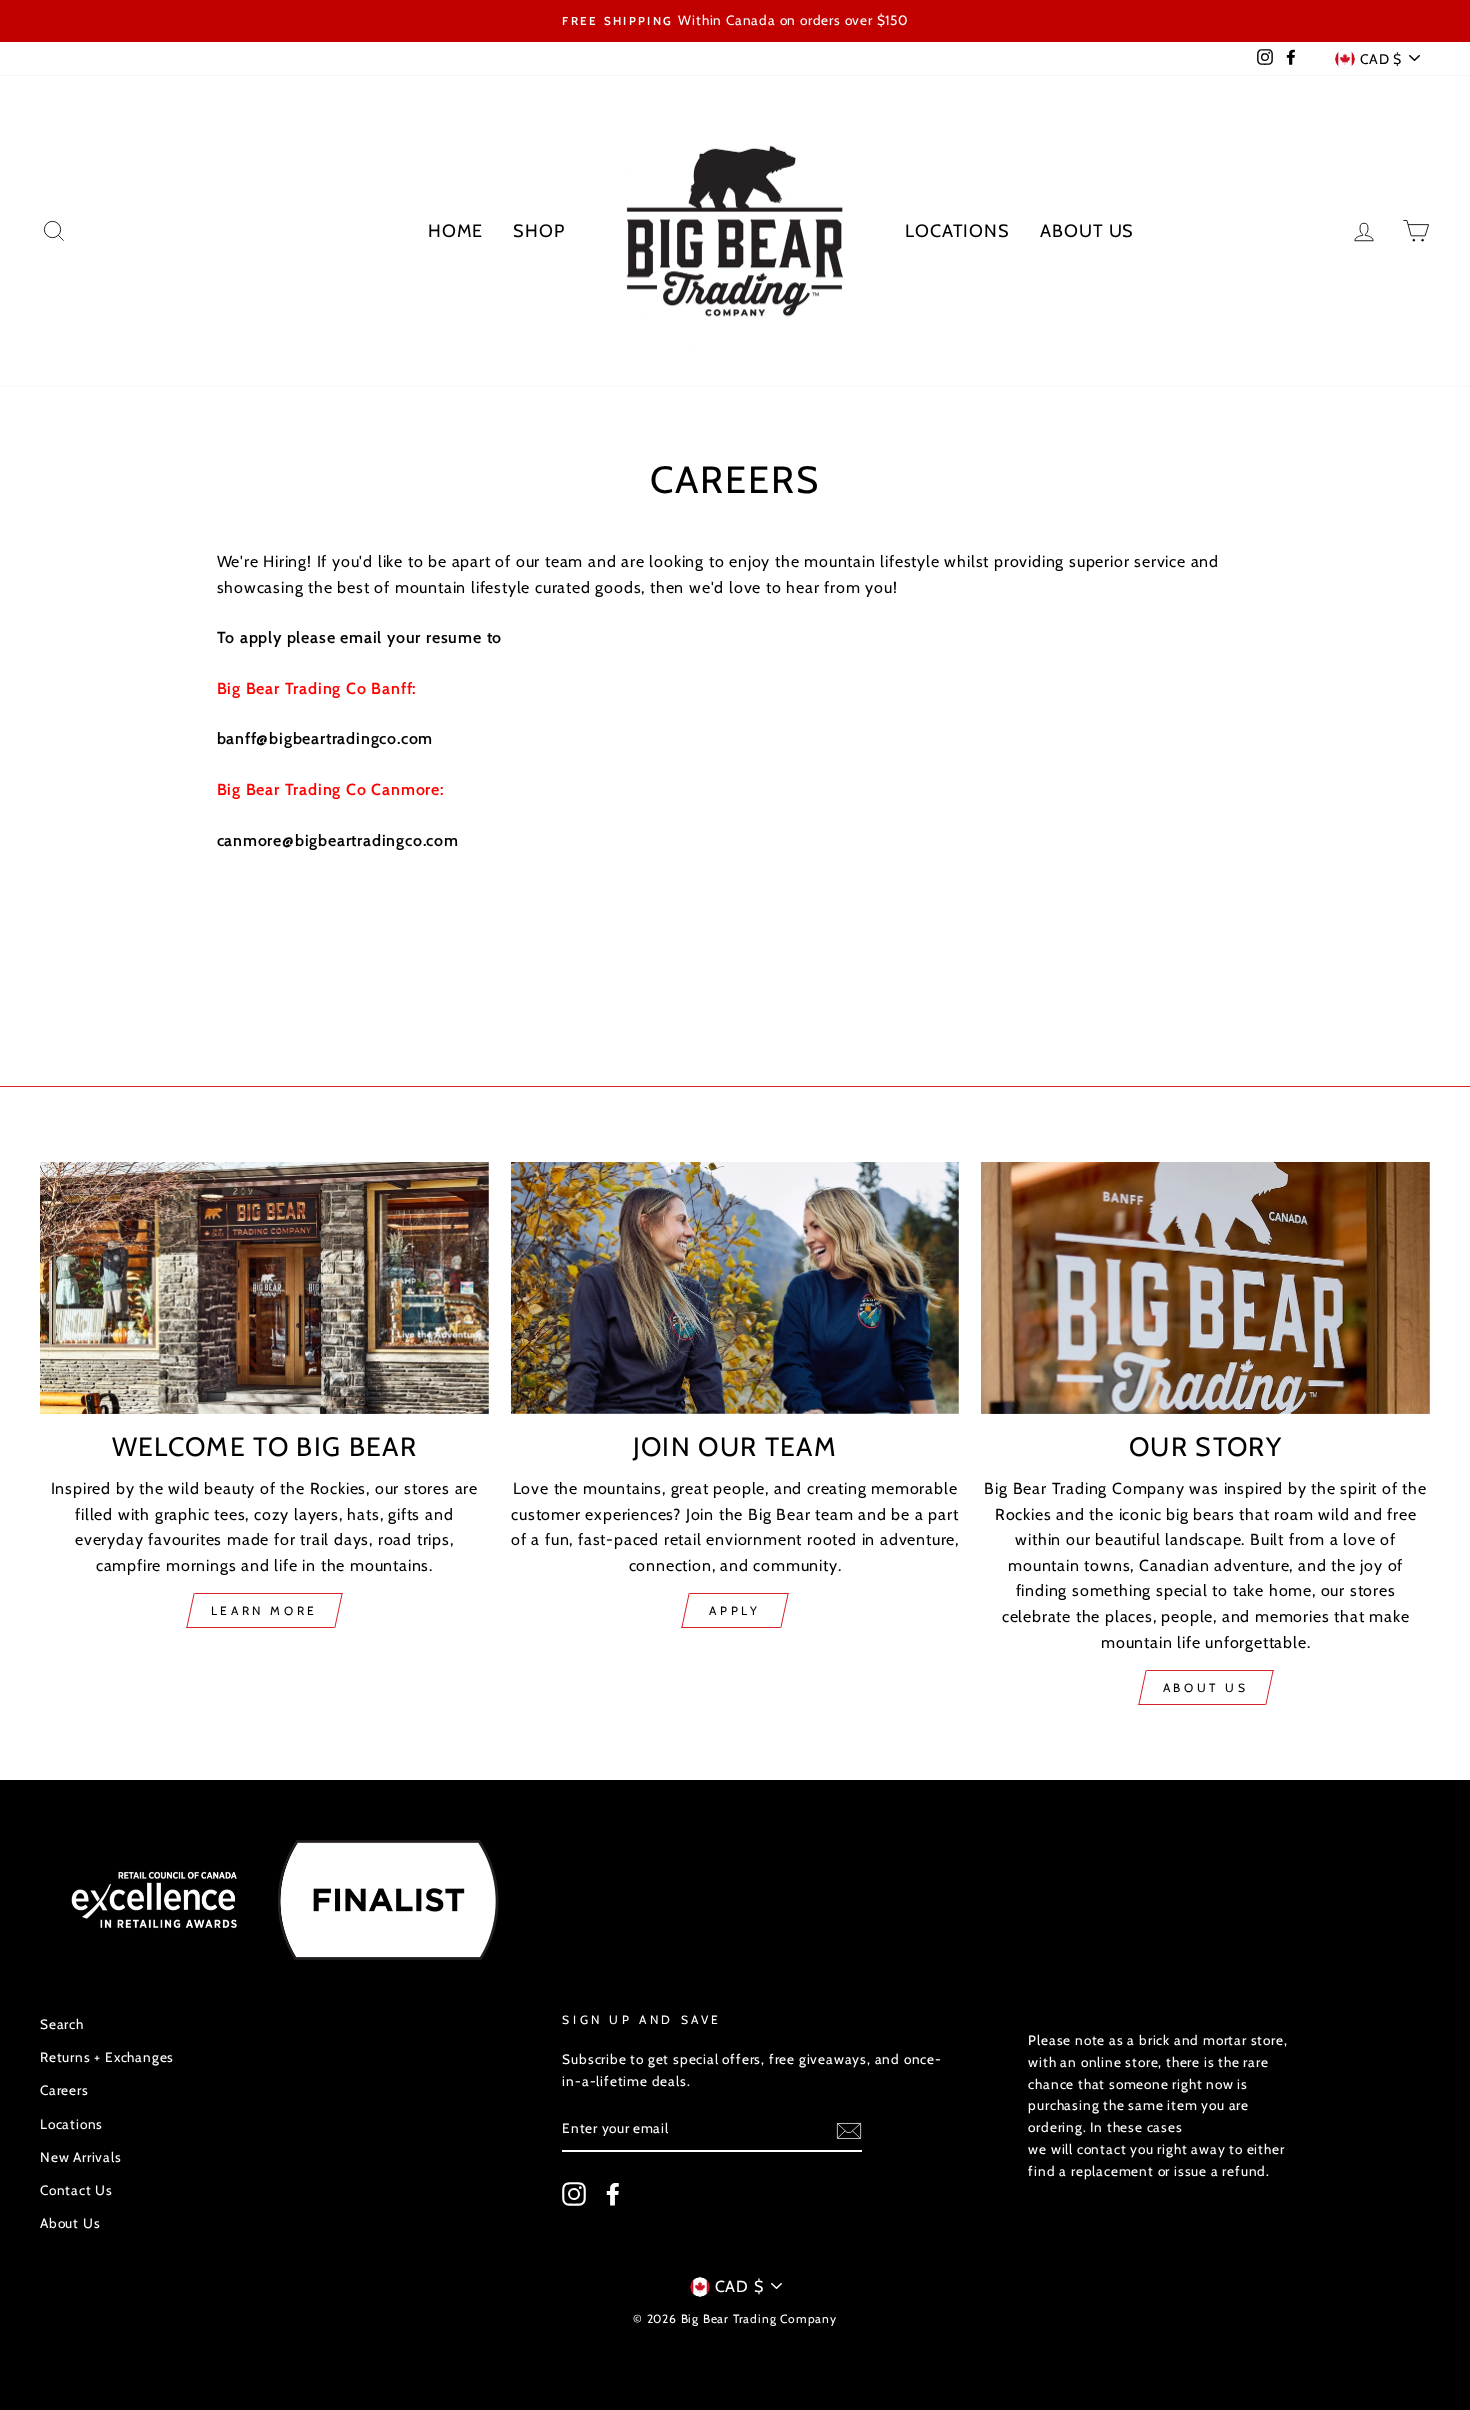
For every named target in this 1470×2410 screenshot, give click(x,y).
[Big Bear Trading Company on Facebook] (613, 2194)
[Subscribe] (849, 2130)
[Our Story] (1205, 1288)
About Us (1087, 231)
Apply (734, 1610)
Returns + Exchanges (107, 2057)
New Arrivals (81, 2157)
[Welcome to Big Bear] (264, 1288)
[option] (735, 21)
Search (62, 2024)
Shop (539, 231)
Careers (64, 2090)
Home (456, 231)
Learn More (264, 1610)
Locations (957, 231)
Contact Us (76, 2190)
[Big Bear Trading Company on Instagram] (574, 2194)
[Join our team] (735, 1288)
